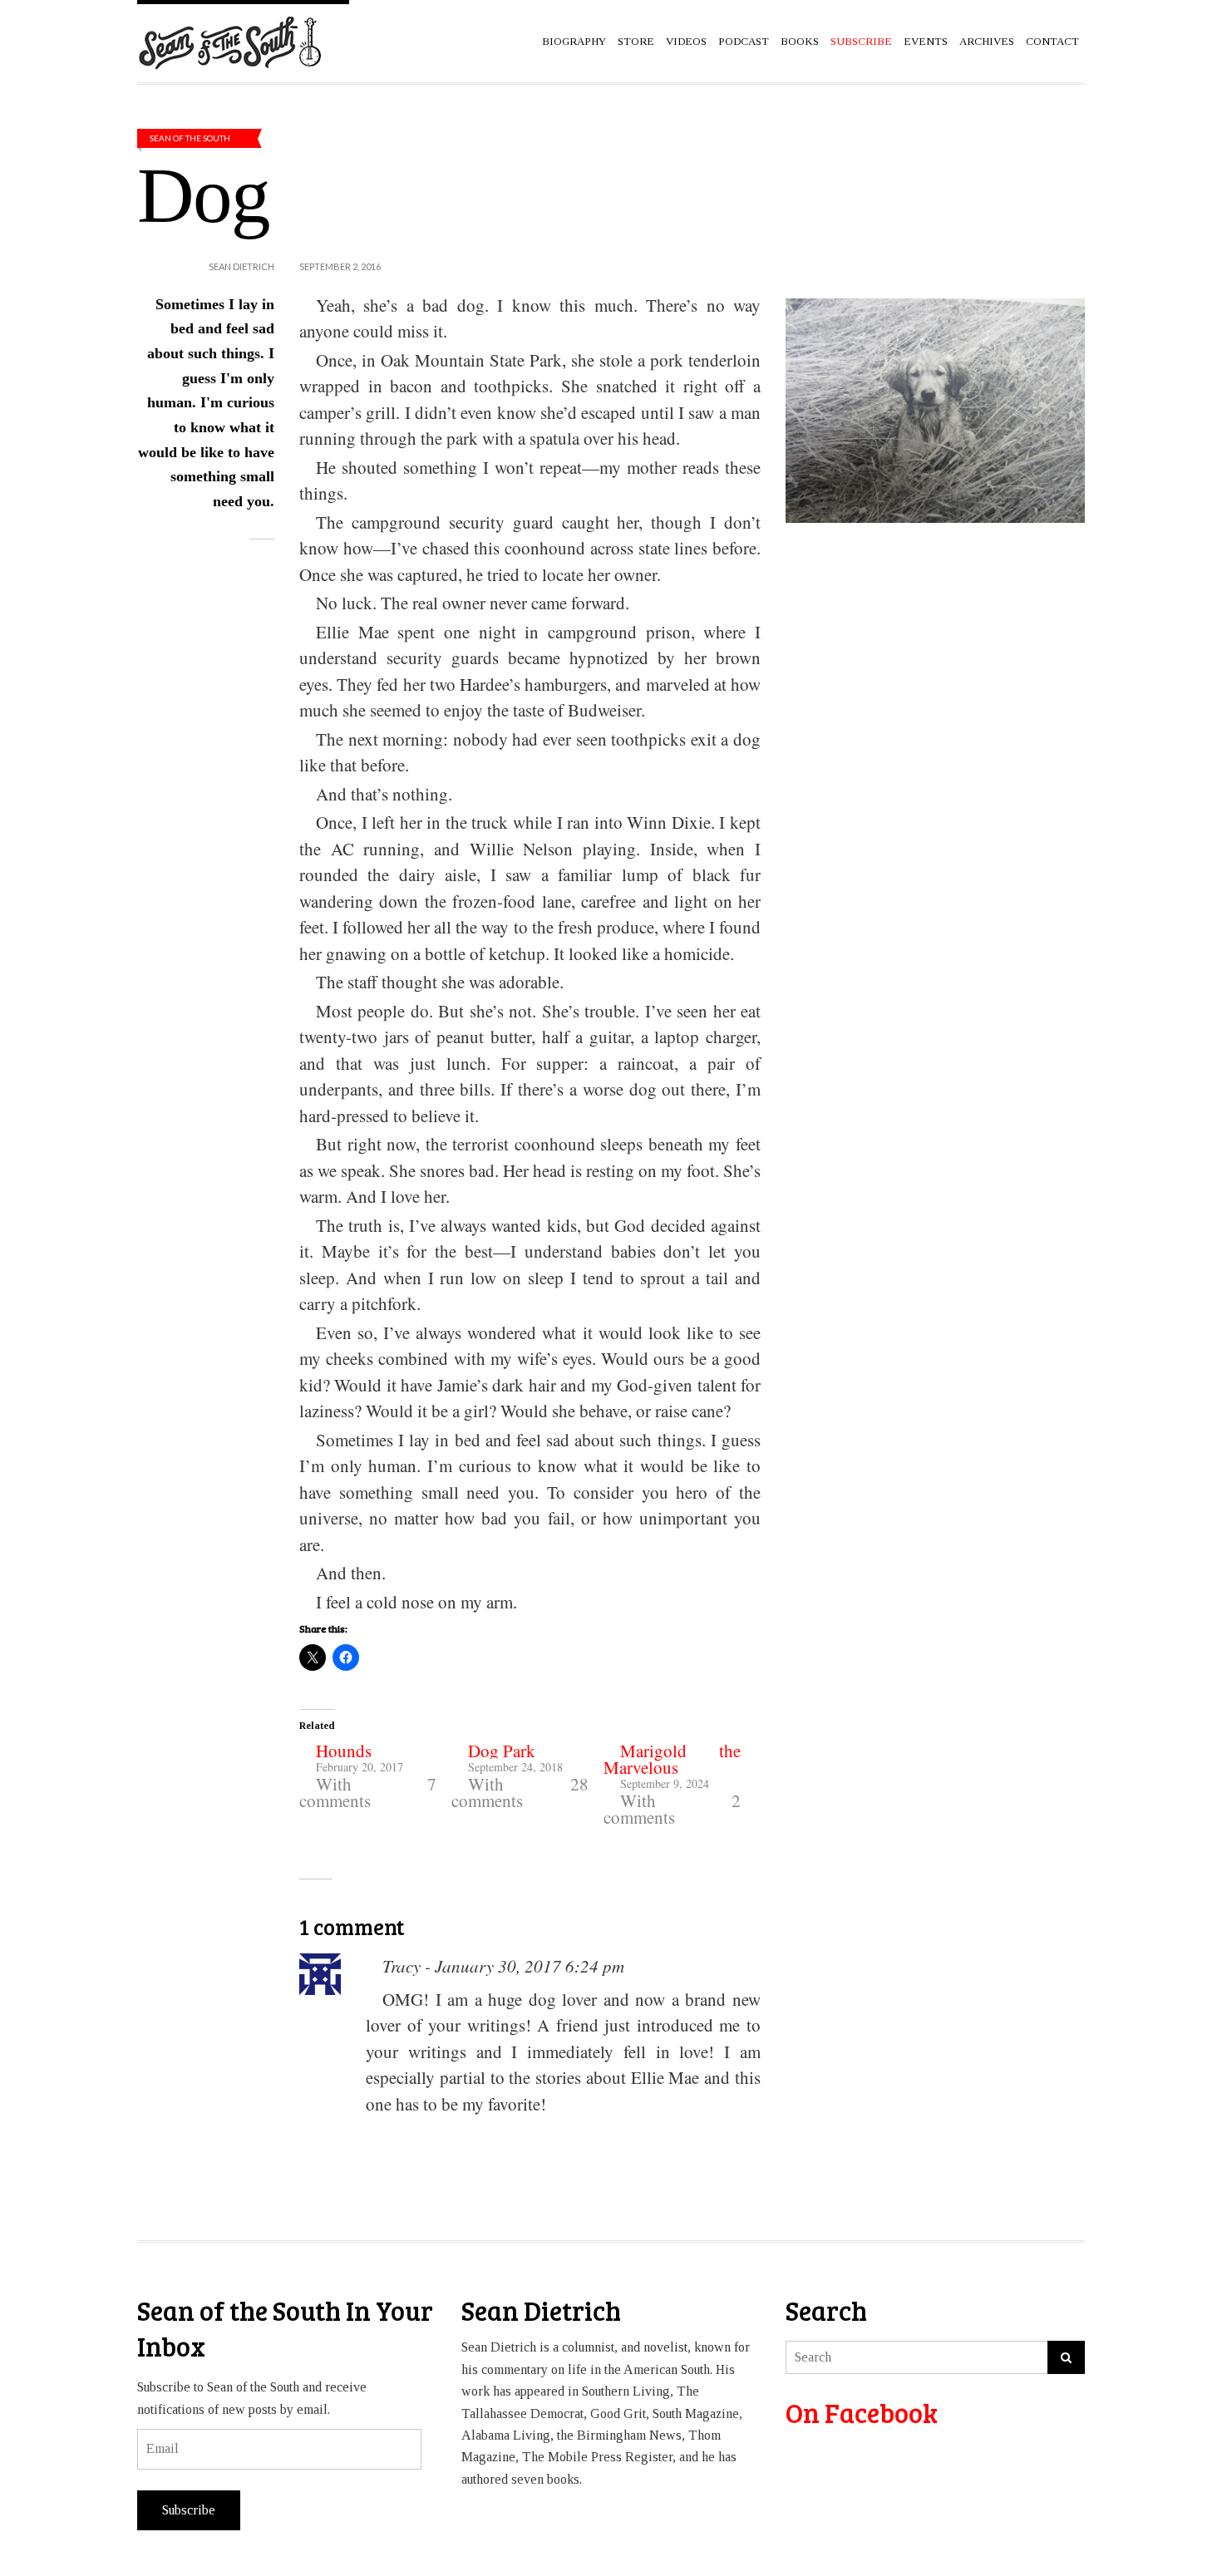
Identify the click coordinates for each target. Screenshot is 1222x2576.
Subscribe (189, 2510)
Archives (987, 41)
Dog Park (502, 1751)
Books (800, 41)
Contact (1052, 41)
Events (926, 41)
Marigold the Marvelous (672, 1759)
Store (636, 41)
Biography (574, 41)
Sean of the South (190, 138)
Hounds (344, 1751)
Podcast (744, 41)
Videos (686, 41)
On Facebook (862, 2413)
